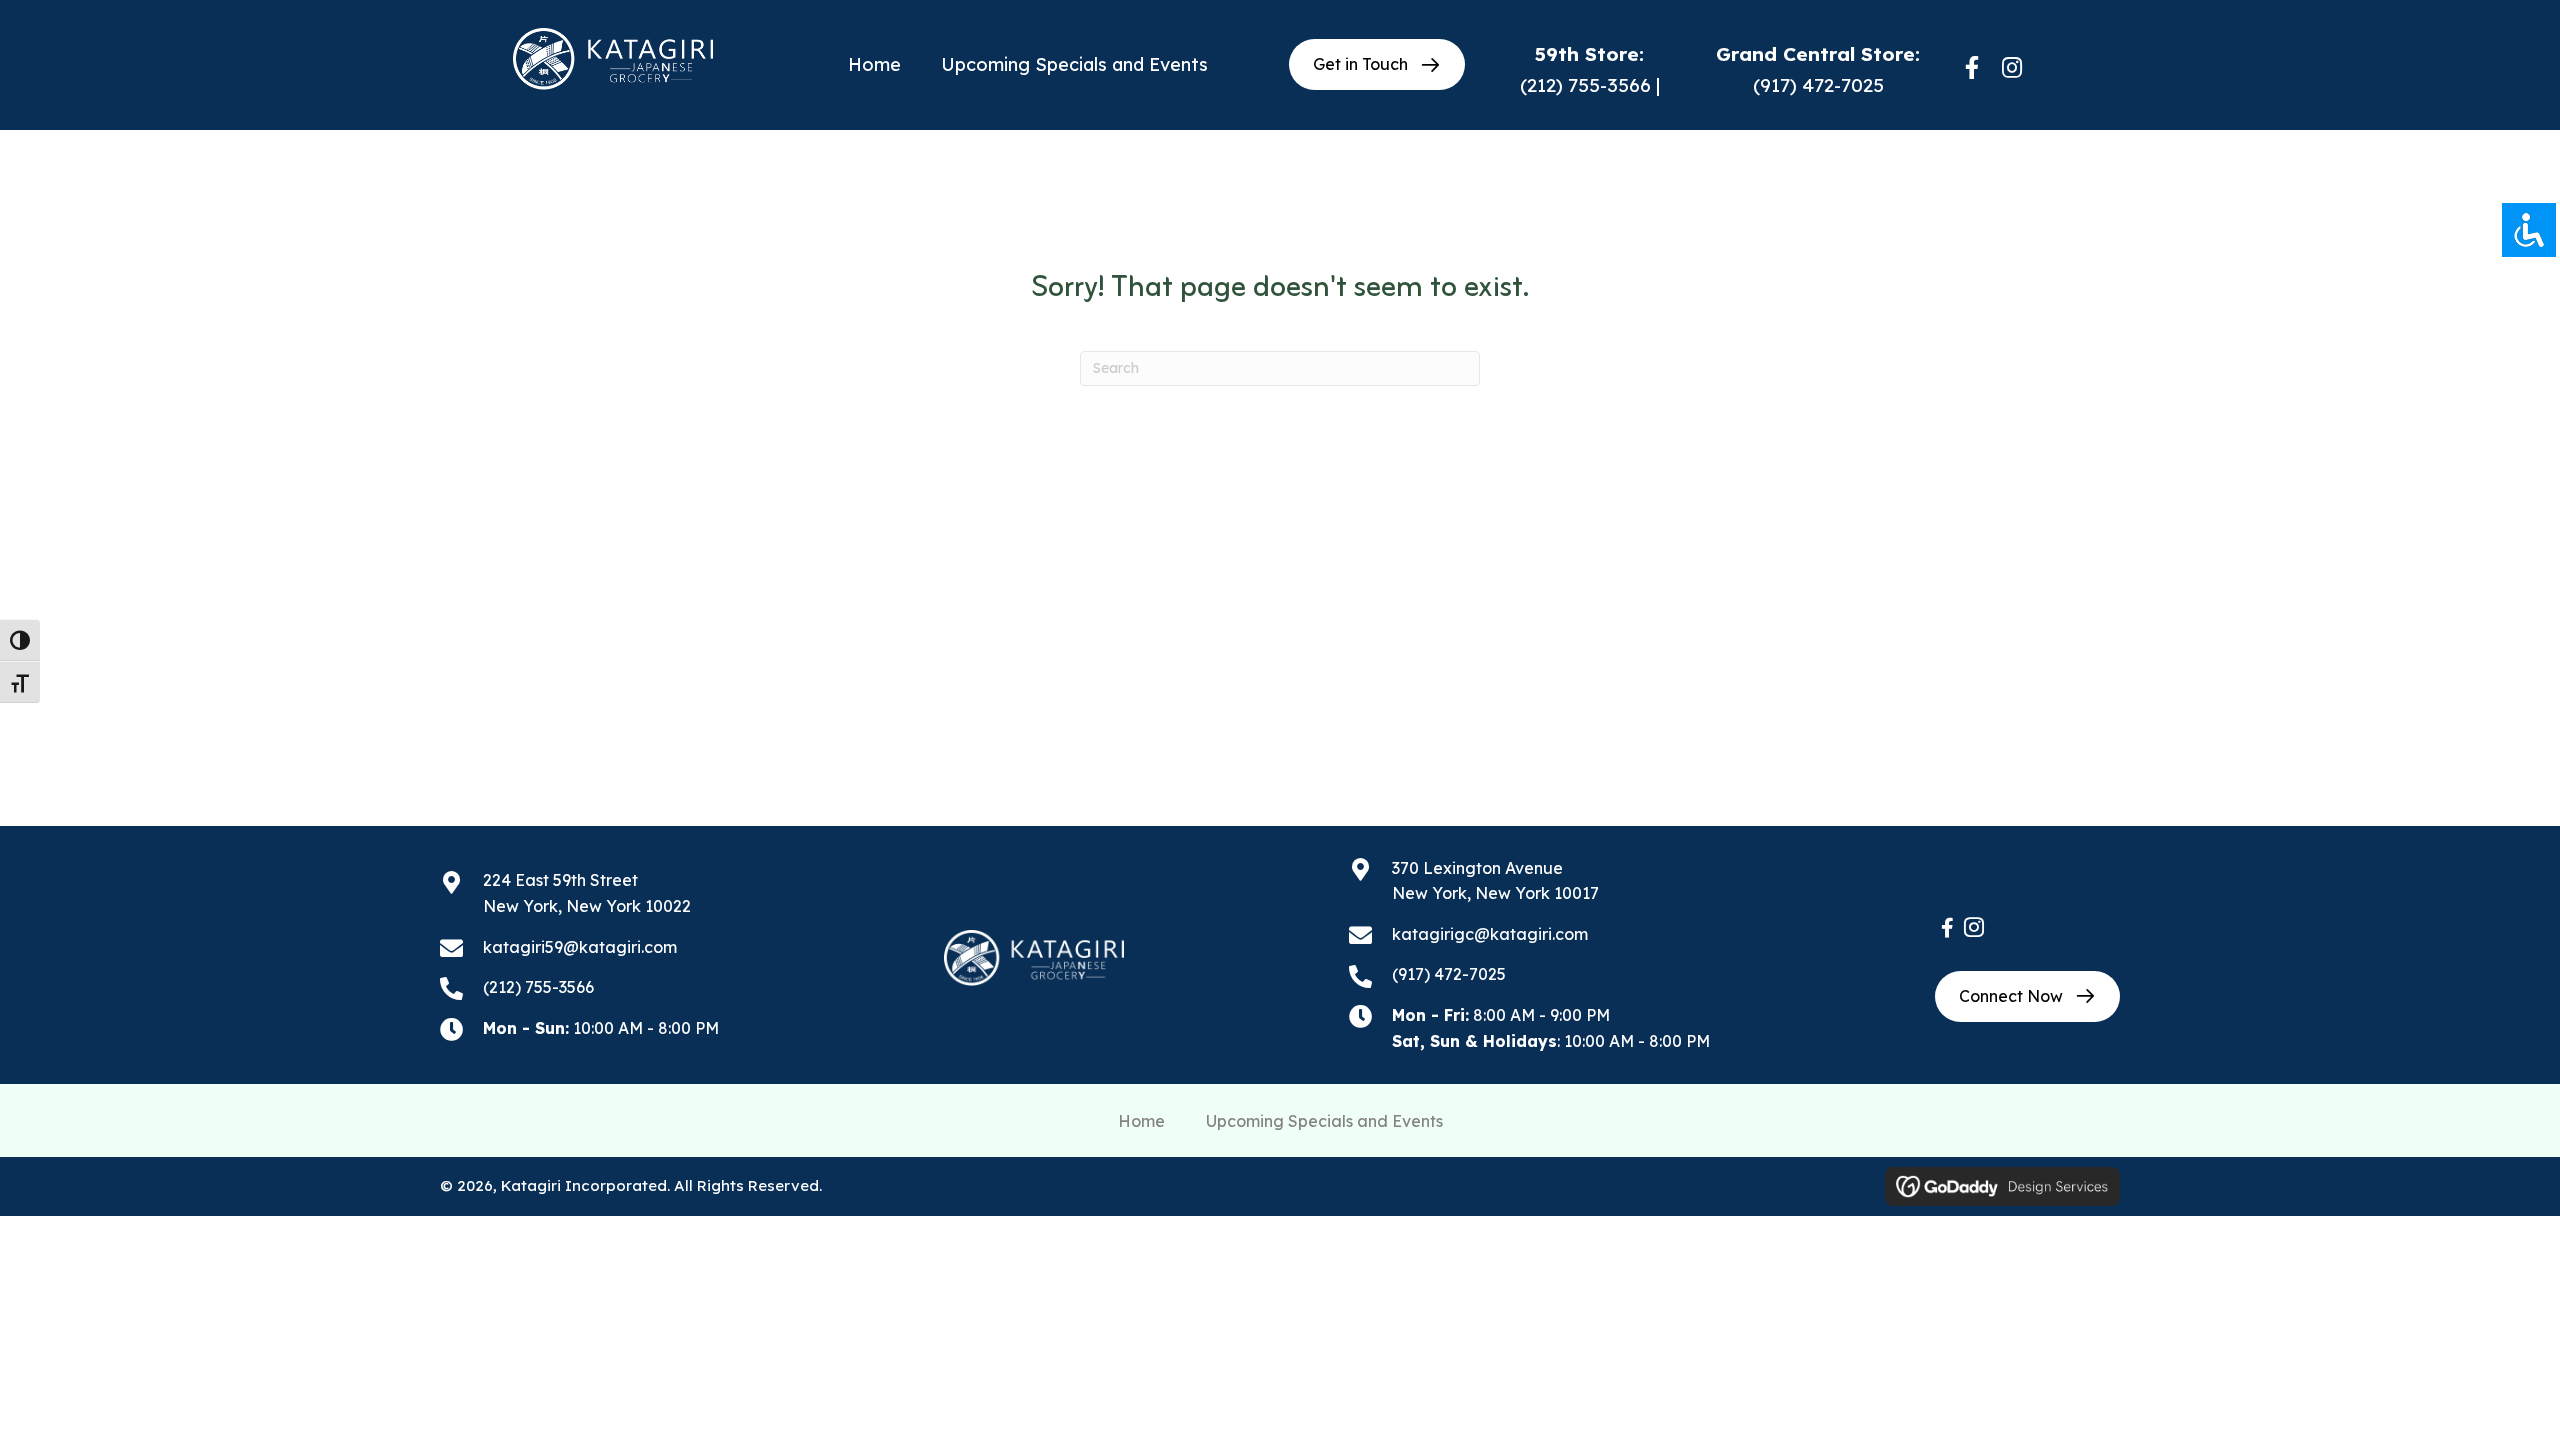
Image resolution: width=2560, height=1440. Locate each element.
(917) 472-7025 (1818, 85)
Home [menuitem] (1141, 1121)
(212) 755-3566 (1585, 85)
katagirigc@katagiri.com (1490, 934)
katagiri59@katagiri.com (580, 947)
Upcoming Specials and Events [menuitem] (1324, 1121)
